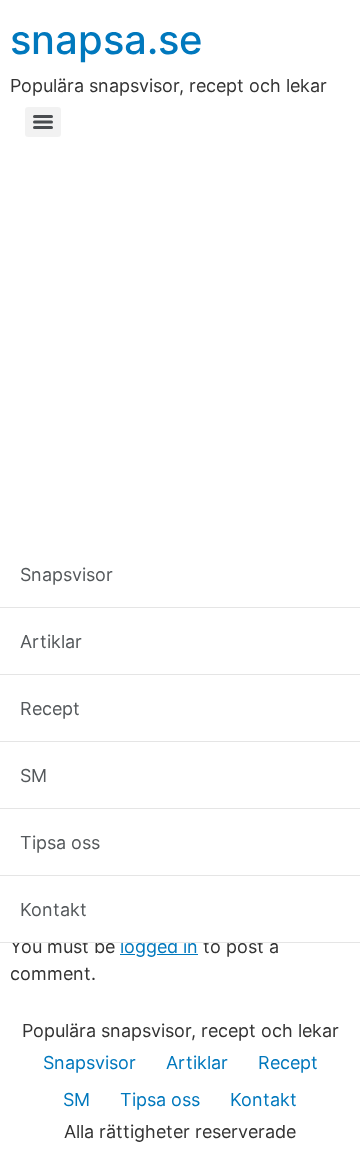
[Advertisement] (180, 335)
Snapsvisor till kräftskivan (187, 856)
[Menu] (43, 122)
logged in (159, 946)
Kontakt (263, 1099)
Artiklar (197, 1062)
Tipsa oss (160, 1099)
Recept (288, 1062)
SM (76, 1099)
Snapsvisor (89, 1062)
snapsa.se (106, 39)
